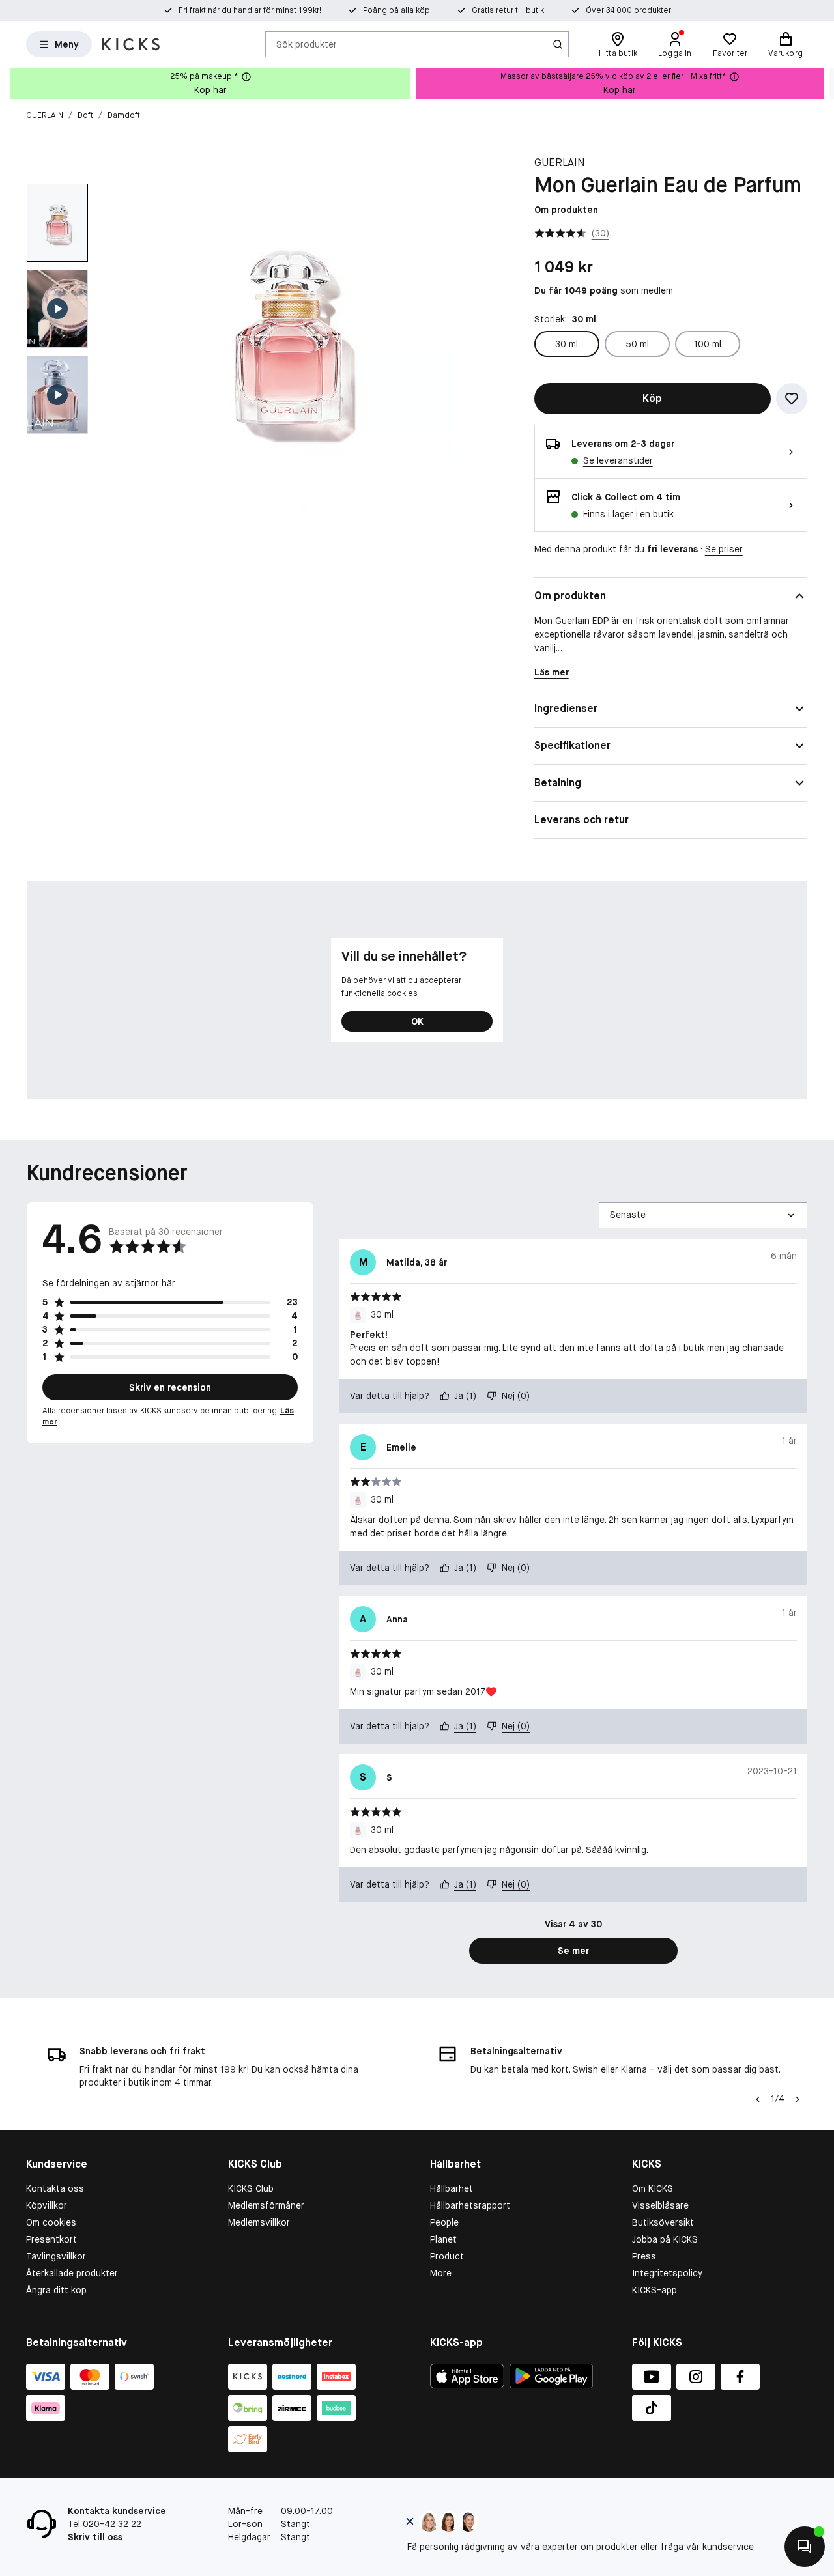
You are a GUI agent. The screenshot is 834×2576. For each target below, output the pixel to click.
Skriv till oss (95, 2537)
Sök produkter (307, 44)
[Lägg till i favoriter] (792, 399)
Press (644, 2256)
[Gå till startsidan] (131, 44)
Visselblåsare (660, 2205)
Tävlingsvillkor (56, 2256)
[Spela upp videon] (57, 309)
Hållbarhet (452, 2188)
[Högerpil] (824, 83)
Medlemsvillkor (259, 2222)
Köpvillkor (47, 2205)
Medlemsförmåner (266, 2205)
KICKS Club (251, 2188)
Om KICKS (653, 2188)
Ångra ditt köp (56, 2290)
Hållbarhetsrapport (470, 2205)
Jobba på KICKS (665, 2239)
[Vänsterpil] (758, 2099)
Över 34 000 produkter (628, 10)
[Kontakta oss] (805, 2547)
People (444, 2222)
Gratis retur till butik (508, 10)
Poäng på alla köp (396, 10)
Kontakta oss (55, 2188)
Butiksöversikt (663, 2222)
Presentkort (51, 2239)
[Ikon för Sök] (558, 44)
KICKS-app (654, 2290)
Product (447, 2256)
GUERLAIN (560, 163)
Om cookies (51, 2222)
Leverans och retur (582, 820)
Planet (443, 2239)
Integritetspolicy (667, 2273)
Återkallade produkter (72, 2273)
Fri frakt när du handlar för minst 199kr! (250, 10)
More (441, 2273)
